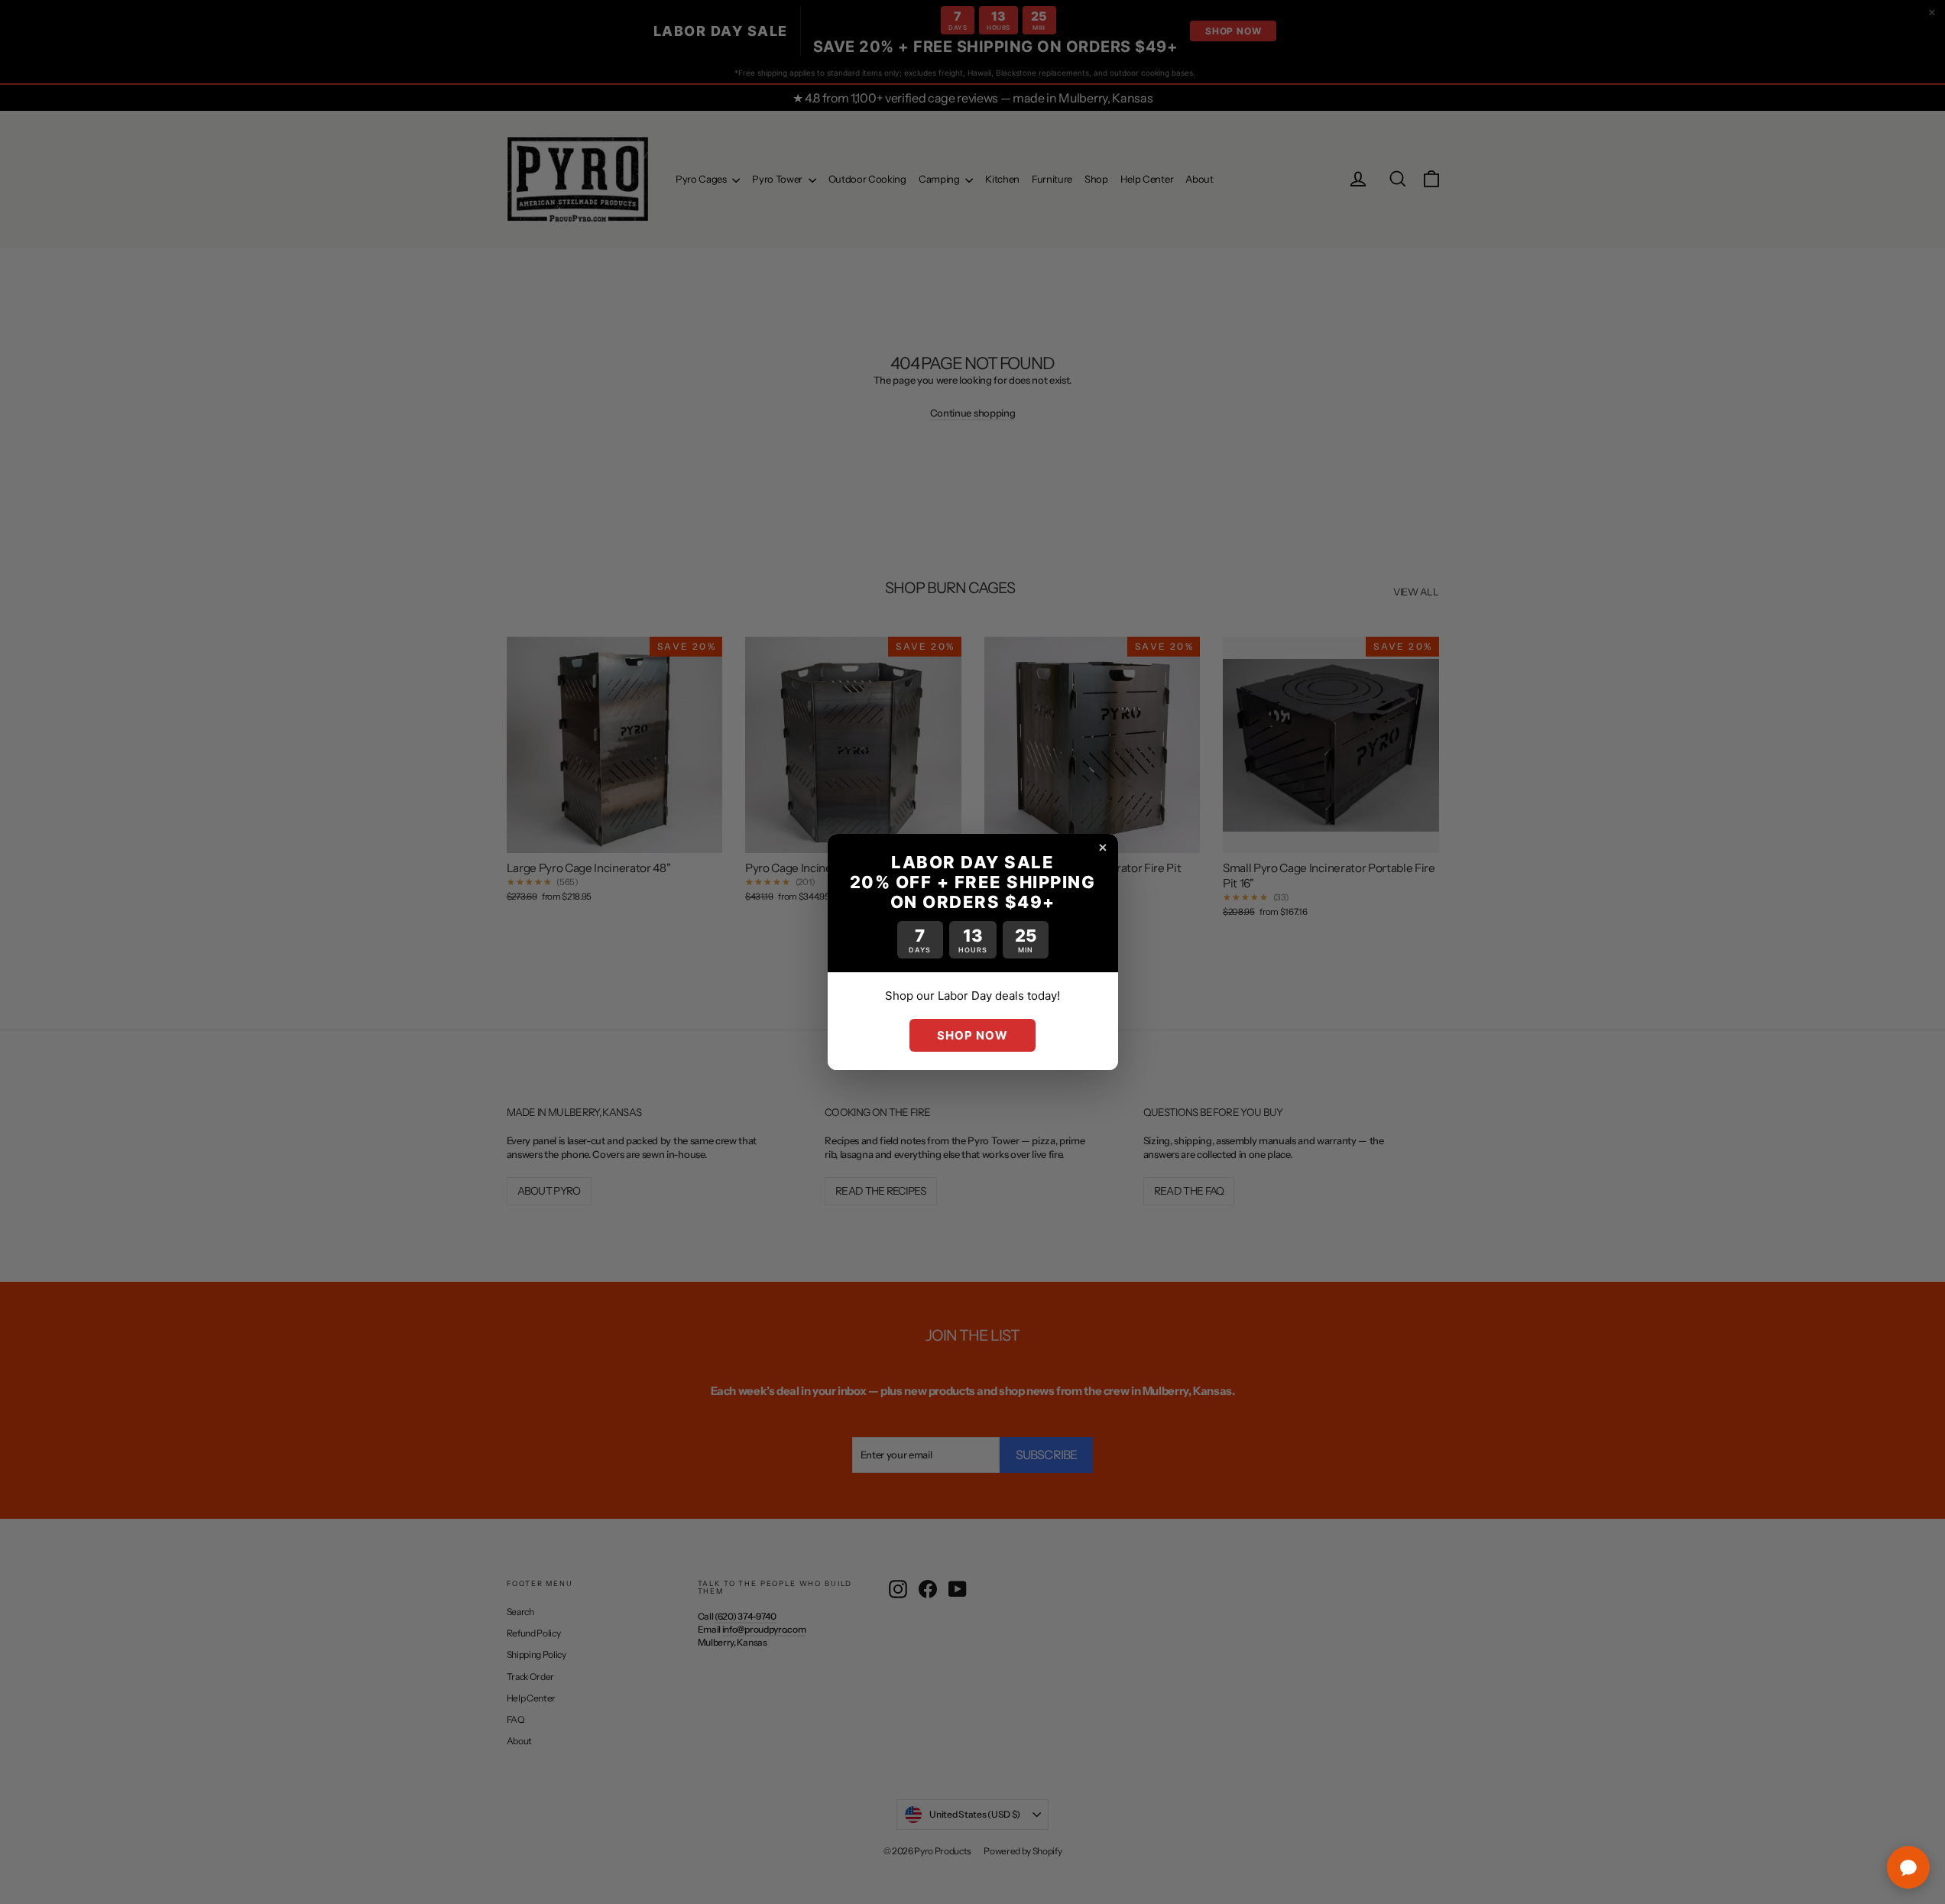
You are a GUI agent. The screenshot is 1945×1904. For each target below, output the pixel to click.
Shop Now (972, 1035)
